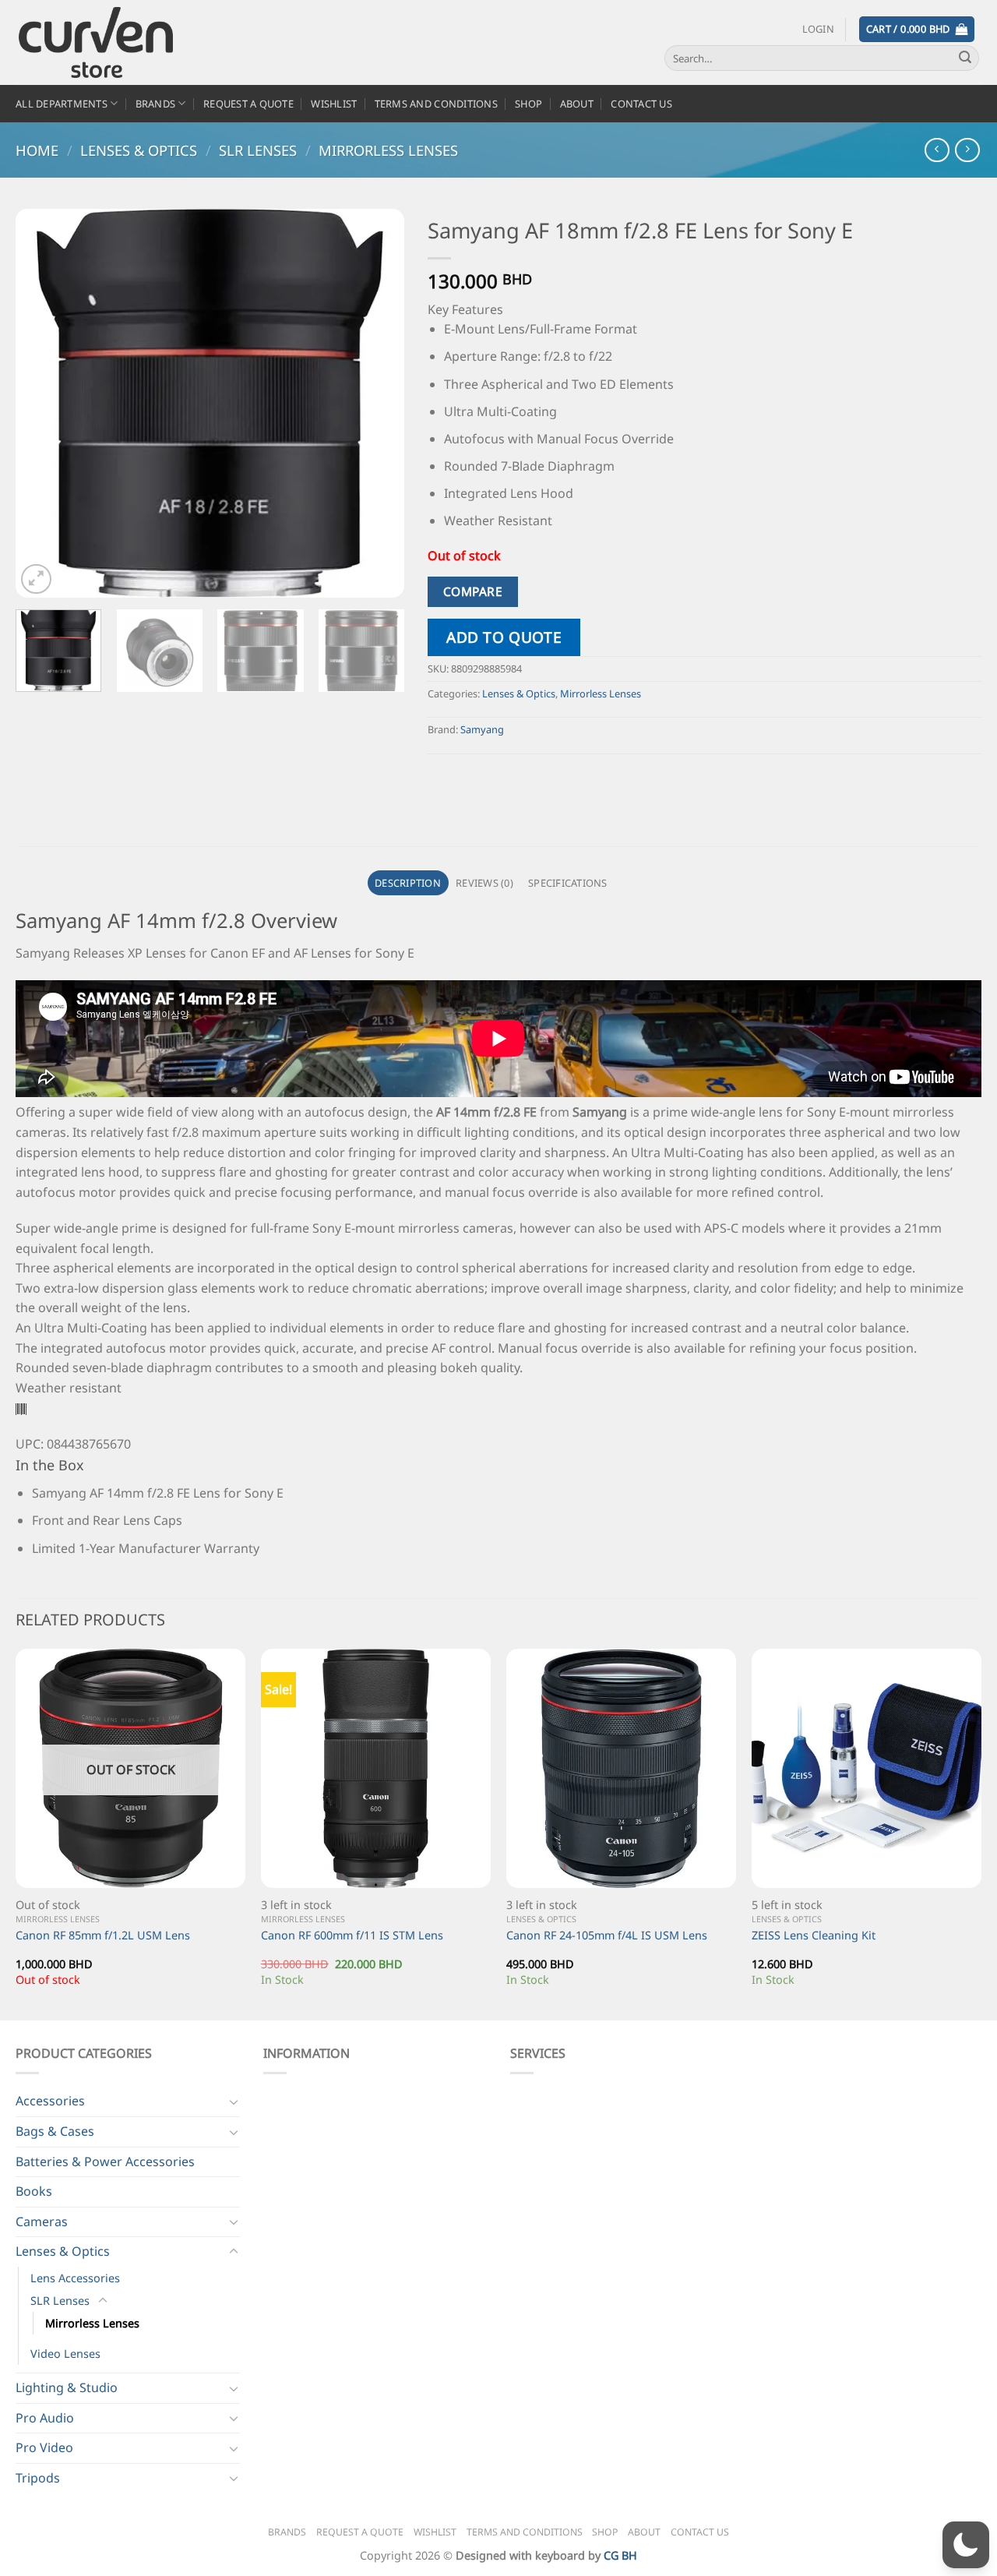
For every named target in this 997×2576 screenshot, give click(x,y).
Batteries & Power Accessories (105, 2161)
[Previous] (43, 404)
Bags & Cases (55, 2131)
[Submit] (965, 58)
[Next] (377, 404)
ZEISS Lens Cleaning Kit (814, 1936)
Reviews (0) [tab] (484, 883)
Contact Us (641, 104)
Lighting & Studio (67, 2387)
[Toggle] (234, 2101)
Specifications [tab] (568, 883)
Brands (156, 104)
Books (34, 2191)
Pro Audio (45, 2418)
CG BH (620, 2555)
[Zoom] (36, 579)
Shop (528, 104)
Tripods (38, 2478)
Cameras (42, 2221)
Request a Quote (248, 104)
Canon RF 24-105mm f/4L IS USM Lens (607, 1936)
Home (37, 150)
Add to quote (504, 637)
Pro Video (44, 2447)
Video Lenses (65, 2354)
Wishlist (334, 104)
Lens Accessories (75, 2278)
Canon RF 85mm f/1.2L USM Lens (103, 1936)
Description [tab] (408, 883)
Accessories (50, 2101)
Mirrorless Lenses (388, 150)
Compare (473, 591)
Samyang (482, 729)
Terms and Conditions (436, 104)
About (577, 104)
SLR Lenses (258, 150)
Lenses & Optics (139, 150)
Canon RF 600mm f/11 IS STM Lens (352, 1936)
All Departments (62, 104)
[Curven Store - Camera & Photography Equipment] (113, 42)
